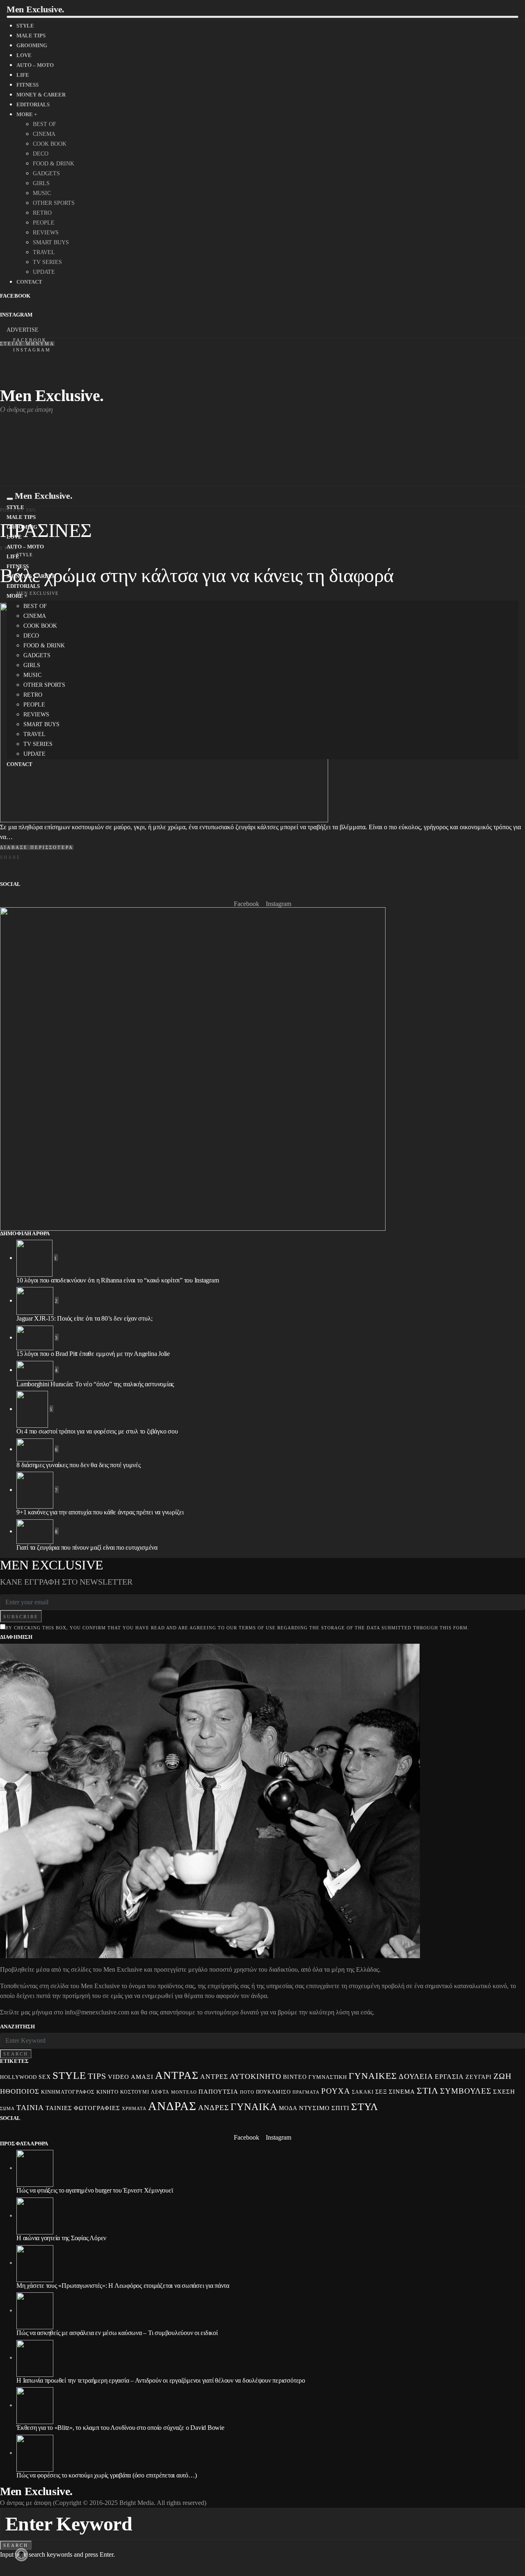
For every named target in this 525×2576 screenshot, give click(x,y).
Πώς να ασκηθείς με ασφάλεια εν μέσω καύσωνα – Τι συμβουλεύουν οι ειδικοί (117, 2333)
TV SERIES (47, 262)
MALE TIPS (31, 36)
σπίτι (340, 2108)
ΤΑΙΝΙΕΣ (59, 2108)
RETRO (42, 213)
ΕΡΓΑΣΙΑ (449, 2077)
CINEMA (44, 134)
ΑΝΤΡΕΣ (214, 2077)
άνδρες (213, 2108)
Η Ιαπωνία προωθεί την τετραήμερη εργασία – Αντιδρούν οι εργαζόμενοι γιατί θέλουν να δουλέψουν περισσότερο (161, 2380)
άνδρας (172, 2106)
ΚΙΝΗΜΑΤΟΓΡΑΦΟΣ (68, 2092)
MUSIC (42, 193)
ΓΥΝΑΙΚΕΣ (373, 2076)
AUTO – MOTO (35, 65)
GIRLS (41, 183)
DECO (41, 154)
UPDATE (44, 272)
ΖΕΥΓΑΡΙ (479, 2077)
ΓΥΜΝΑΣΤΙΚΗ (328, 2077)
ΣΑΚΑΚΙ (363, 2092)
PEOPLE (44, 223)
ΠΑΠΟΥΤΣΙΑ (218, 2092)
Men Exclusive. (35, 9)
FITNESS (27, 85)
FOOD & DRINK (54, 164)
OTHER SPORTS (54, 203)
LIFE (23, 75)
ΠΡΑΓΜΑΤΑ (306, 2092)
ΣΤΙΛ (428, 2091)
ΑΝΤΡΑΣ (177, 2075)
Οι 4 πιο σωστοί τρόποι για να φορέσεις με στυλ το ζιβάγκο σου (97, 1431)
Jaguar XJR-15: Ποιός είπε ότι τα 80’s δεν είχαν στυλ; (84, 1318)
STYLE (25, 26)
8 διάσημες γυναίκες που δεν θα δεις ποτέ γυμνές (79, 1465)
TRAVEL (44, 252)
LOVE (24, 55)
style (69, 2075)
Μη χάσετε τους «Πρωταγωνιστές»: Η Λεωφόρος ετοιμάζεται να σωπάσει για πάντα (123, 2286)
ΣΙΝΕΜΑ (402, 2091)
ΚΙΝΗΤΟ (107, 2092)
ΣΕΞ (381, 2092)
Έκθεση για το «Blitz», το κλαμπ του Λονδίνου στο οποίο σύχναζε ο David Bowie (120, 2428)
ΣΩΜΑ (7, 2108)
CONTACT (29, 282)
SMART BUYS (51, 242)
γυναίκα (254, 2107)
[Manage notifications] (21, 2555)
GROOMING (32, 45)
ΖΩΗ (502, 2076)
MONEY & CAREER (41, 95)
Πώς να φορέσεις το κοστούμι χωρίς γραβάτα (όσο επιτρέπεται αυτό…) (106, 2475)
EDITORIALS (33, 104)
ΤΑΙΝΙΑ (30, 2108)
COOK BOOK (50, 144)
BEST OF (45, 124)
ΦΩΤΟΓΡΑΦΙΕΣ (97, 2108)
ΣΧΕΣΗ (504, 2091)
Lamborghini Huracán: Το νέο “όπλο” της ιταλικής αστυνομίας (95, 1384)
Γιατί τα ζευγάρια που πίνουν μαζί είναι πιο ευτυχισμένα (87, 1547)
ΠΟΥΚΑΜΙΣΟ (274, 2092)
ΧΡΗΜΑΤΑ (134, 2108)
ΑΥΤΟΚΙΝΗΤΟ (256, 2076)
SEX (45, 2077)
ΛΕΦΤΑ (160, 2092)
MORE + (27, 114)
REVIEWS (46, 233)
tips (97, 2076)
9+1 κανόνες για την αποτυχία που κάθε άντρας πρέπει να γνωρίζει (100, 1512)
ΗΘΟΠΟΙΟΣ (20, 2091)
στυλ (365, 2107)
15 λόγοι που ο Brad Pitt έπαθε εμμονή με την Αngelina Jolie (93, 1354)
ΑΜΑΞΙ (142, 2077)
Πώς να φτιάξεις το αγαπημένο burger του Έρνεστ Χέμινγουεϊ (95, 2190)
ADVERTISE (23, 330)
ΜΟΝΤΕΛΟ (184, 2092)
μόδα (288, 2108)
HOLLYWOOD (18, 2077)
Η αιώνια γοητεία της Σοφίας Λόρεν (61, 2238)
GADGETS (46, 173)
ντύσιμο (315, 2108)
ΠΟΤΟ (247, 2092)
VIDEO (119, 2077)
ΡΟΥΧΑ (336, 2091)
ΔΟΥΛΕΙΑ (416, 2076)
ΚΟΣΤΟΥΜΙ (135, 2092)
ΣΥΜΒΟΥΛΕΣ (466, 2091)
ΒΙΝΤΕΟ (295, 2077)
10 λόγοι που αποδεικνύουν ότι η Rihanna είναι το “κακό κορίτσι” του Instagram (118, 1280)
